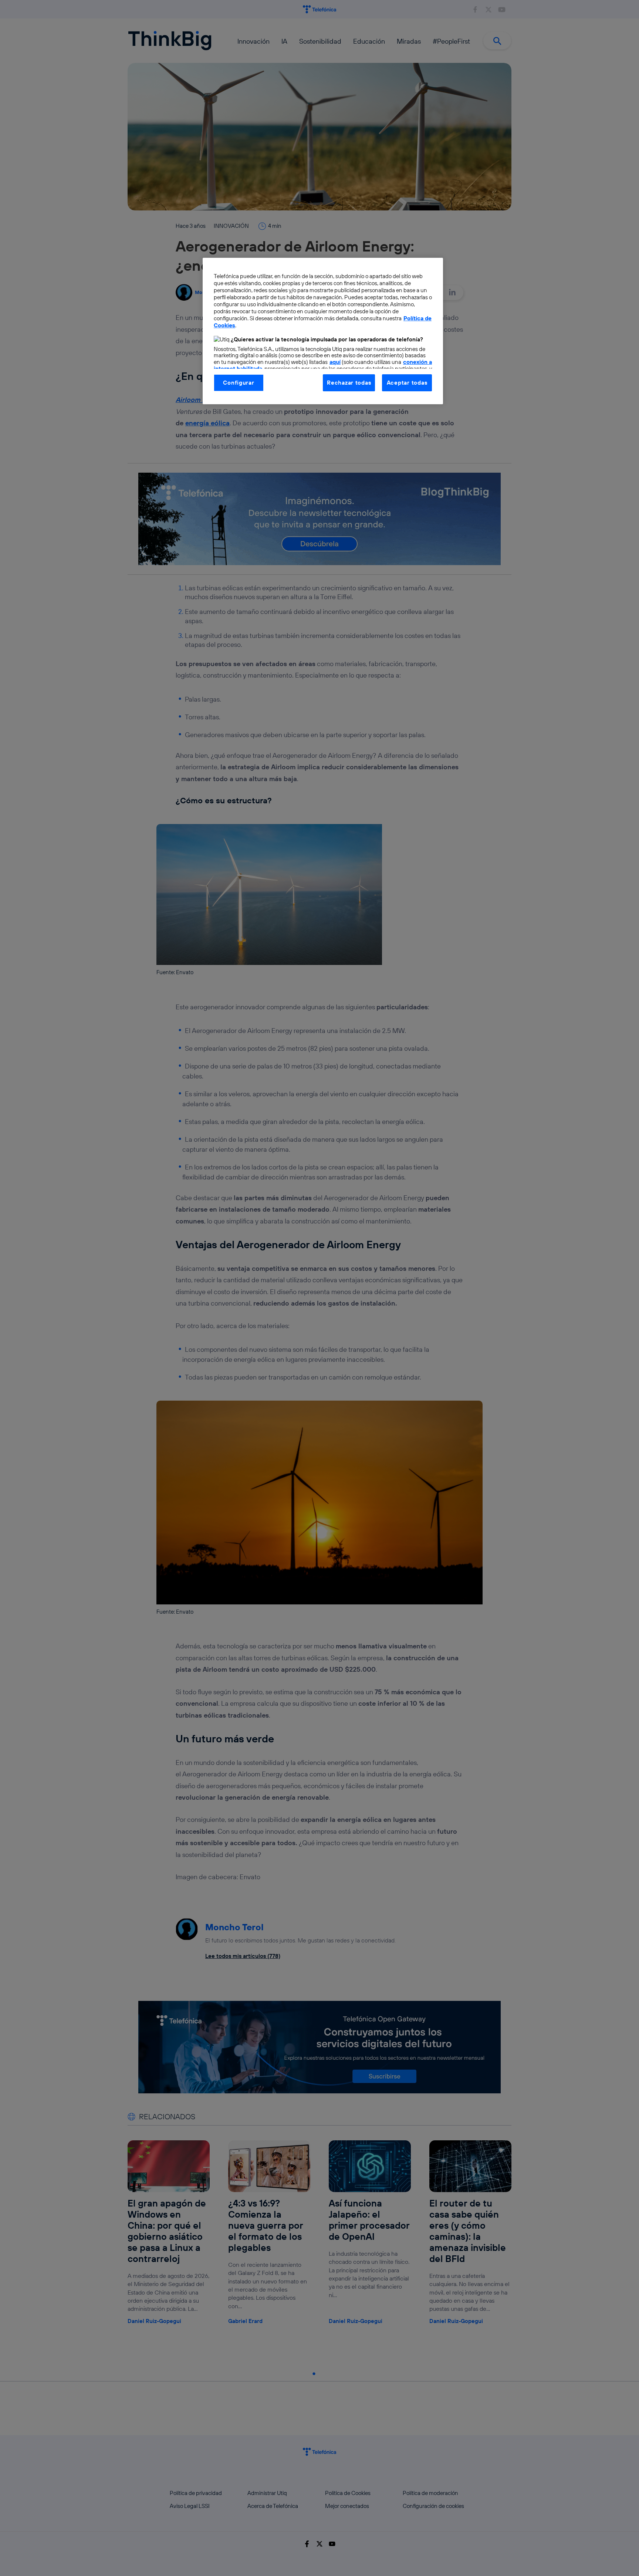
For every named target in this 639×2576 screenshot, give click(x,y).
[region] (323, 331)
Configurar (239, 383)
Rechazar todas (349, 383)
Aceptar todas (407, 383)
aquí (335, 362)
